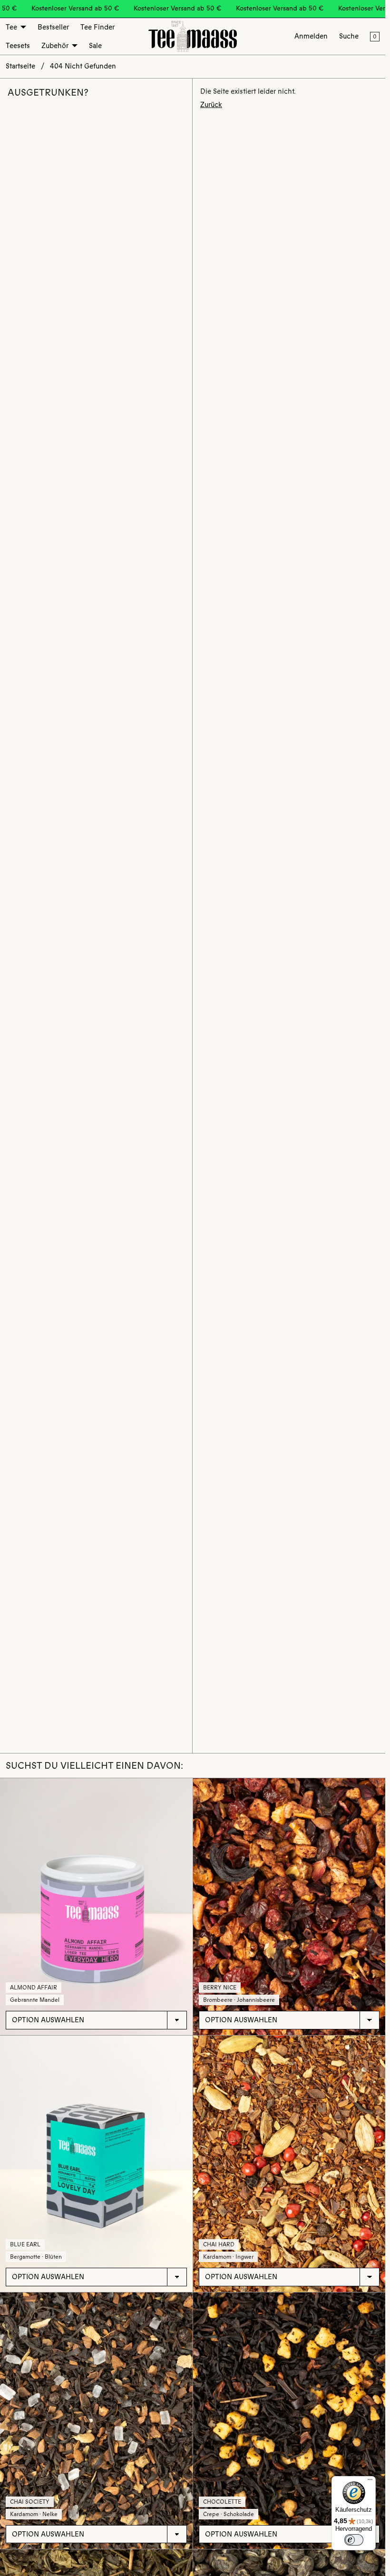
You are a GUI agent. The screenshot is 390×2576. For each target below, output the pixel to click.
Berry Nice (220, 1988)
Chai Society (30, 2502)
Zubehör (55, 46)
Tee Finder (97, 27)
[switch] (354, 2540)
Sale (95, 46)
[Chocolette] (289, 2421)
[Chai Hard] (289, 2164)
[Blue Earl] (96, 2164)
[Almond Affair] (96, 1906)
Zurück (211, 105)
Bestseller (53, 27)
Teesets (18, 46)
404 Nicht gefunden (83, 66)
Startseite (20, 66)
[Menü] (370, 2482)
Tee (11, 27)
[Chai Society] (96, 2421)
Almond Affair (34, 1988)
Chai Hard (219, 2244)
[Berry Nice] (289, 1906)
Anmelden (311, 36)
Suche (349, 36)
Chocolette (222, 2502)
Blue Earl (25, 2244)
